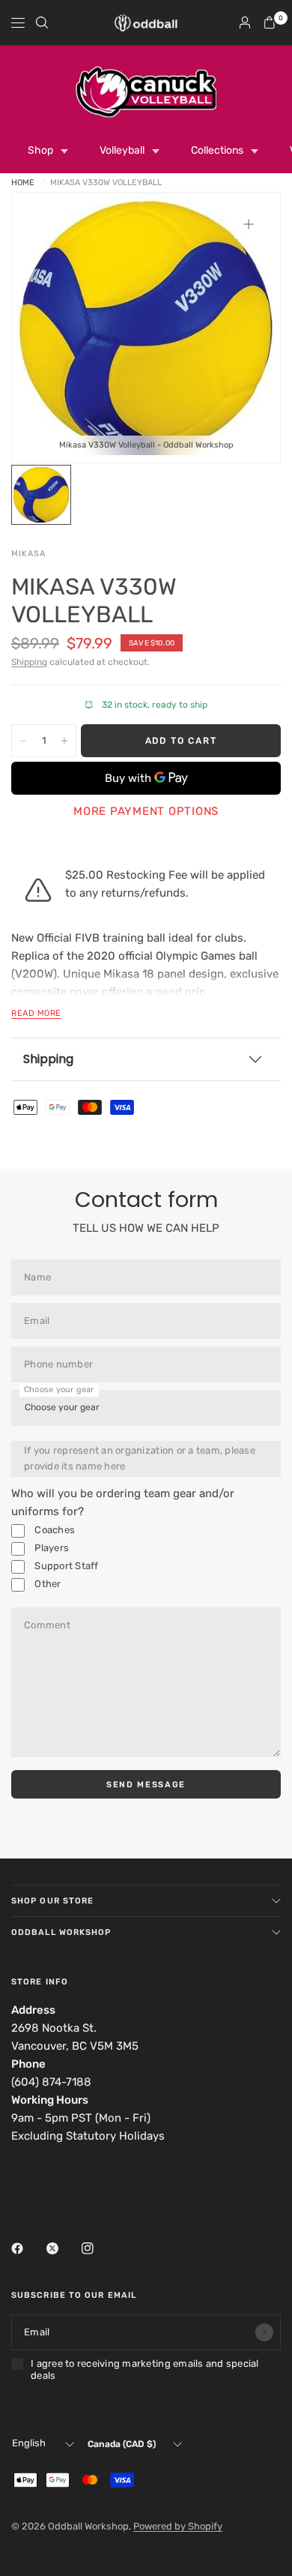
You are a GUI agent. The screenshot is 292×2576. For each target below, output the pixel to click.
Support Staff (66, 1566)
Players (51, 1548)
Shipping (29, 662)
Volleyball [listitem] (122, 150)
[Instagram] (98, 2248)
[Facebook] (28, 2248)
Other (47, 1584)
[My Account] (245, 22)
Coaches (54, 1530)
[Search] (42, 22)
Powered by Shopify (178, 2526)
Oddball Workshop (61, 1932)
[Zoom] (249, 224)
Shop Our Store (52, 1901)
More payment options (146, 811)
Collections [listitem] (217, 150)
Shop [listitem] (40, 150)
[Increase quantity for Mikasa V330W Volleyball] (64, 741)
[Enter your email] (264, 2332)
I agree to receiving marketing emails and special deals (145, 2369)
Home (23, 183)
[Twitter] (63, 2248)
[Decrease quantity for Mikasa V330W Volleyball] (23, 741)
